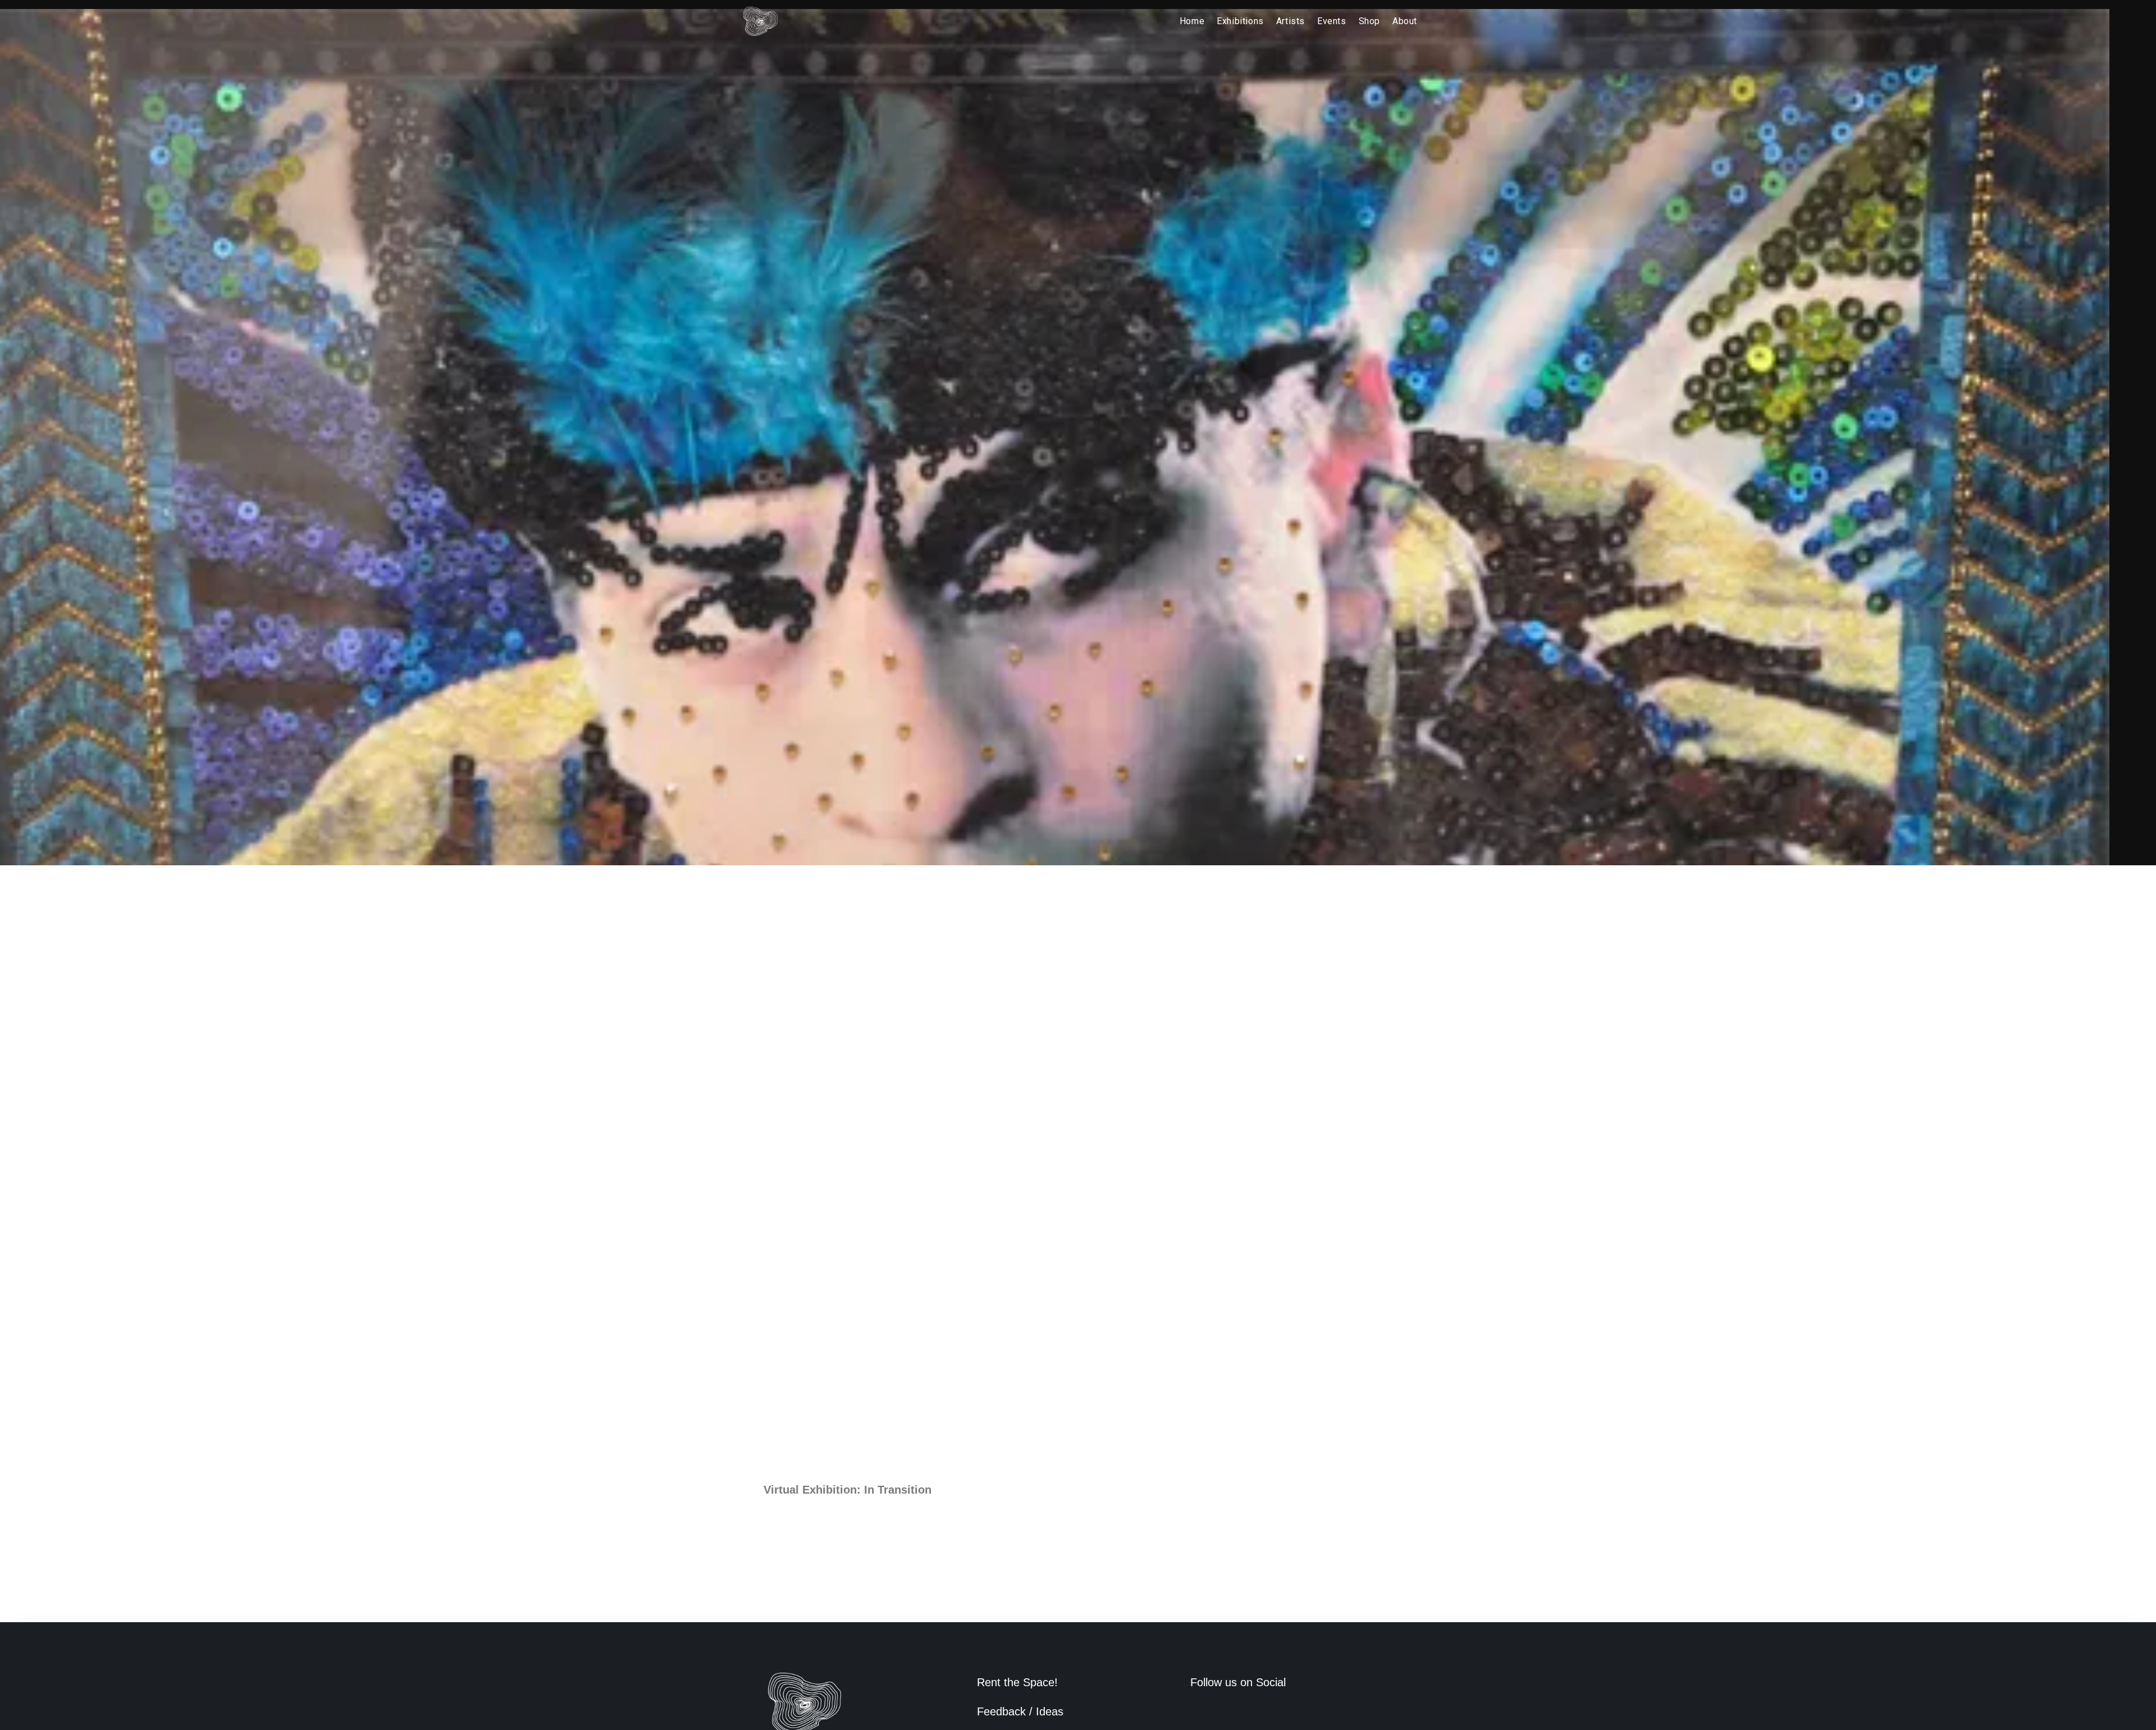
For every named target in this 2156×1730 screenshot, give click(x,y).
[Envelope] (1234, 1712)
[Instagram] (1214, 1712)
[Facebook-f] (1195, 1712)
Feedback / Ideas (1020, 1711)
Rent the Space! (1017, 1682)
